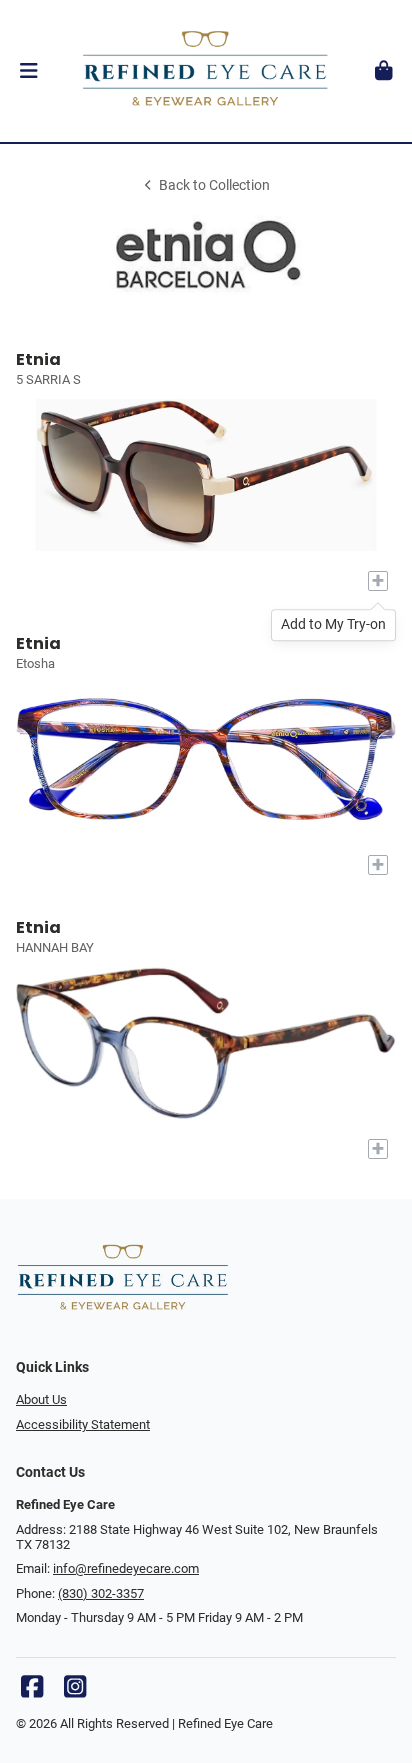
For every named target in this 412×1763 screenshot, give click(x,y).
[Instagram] (75, 1691)
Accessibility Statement (83, 1424)
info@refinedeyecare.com (126, 1568)
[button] (28, 71)
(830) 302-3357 (101, 1593)
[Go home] (206, 71)
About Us (41, 1399)
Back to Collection (214, 185)
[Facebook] (32, 1691)
